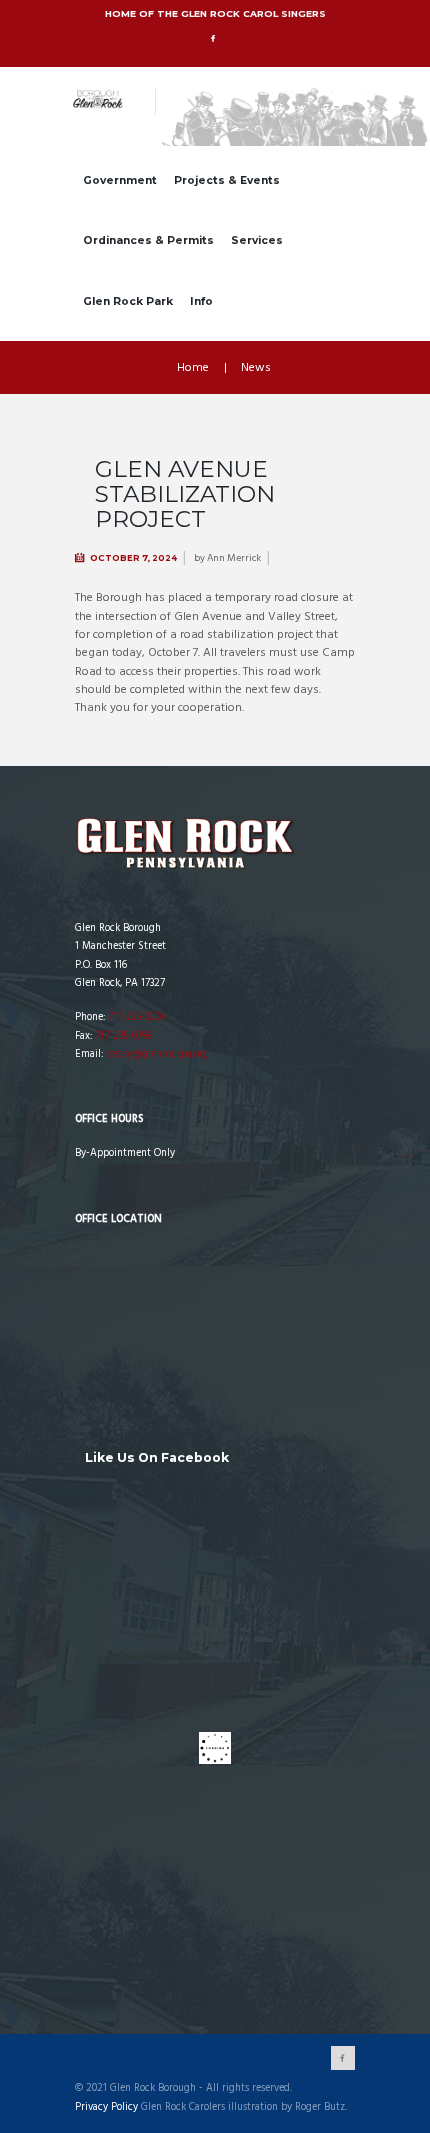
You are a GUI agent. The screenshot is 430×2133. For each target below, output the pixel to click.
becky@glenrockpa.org (157, 1054)
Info (201, 301)
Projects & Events (227, 180)
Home (193, 368)
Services (257, 240)
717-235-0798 (123, 1036)
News (256, 368)
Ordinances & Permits (148, 240)
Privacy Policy (106, 2108)
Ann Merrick (234, 558)
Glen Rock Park (128, 301)
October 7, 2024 (133, 558)
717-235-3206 (136, 1017)
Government (120, 180)
